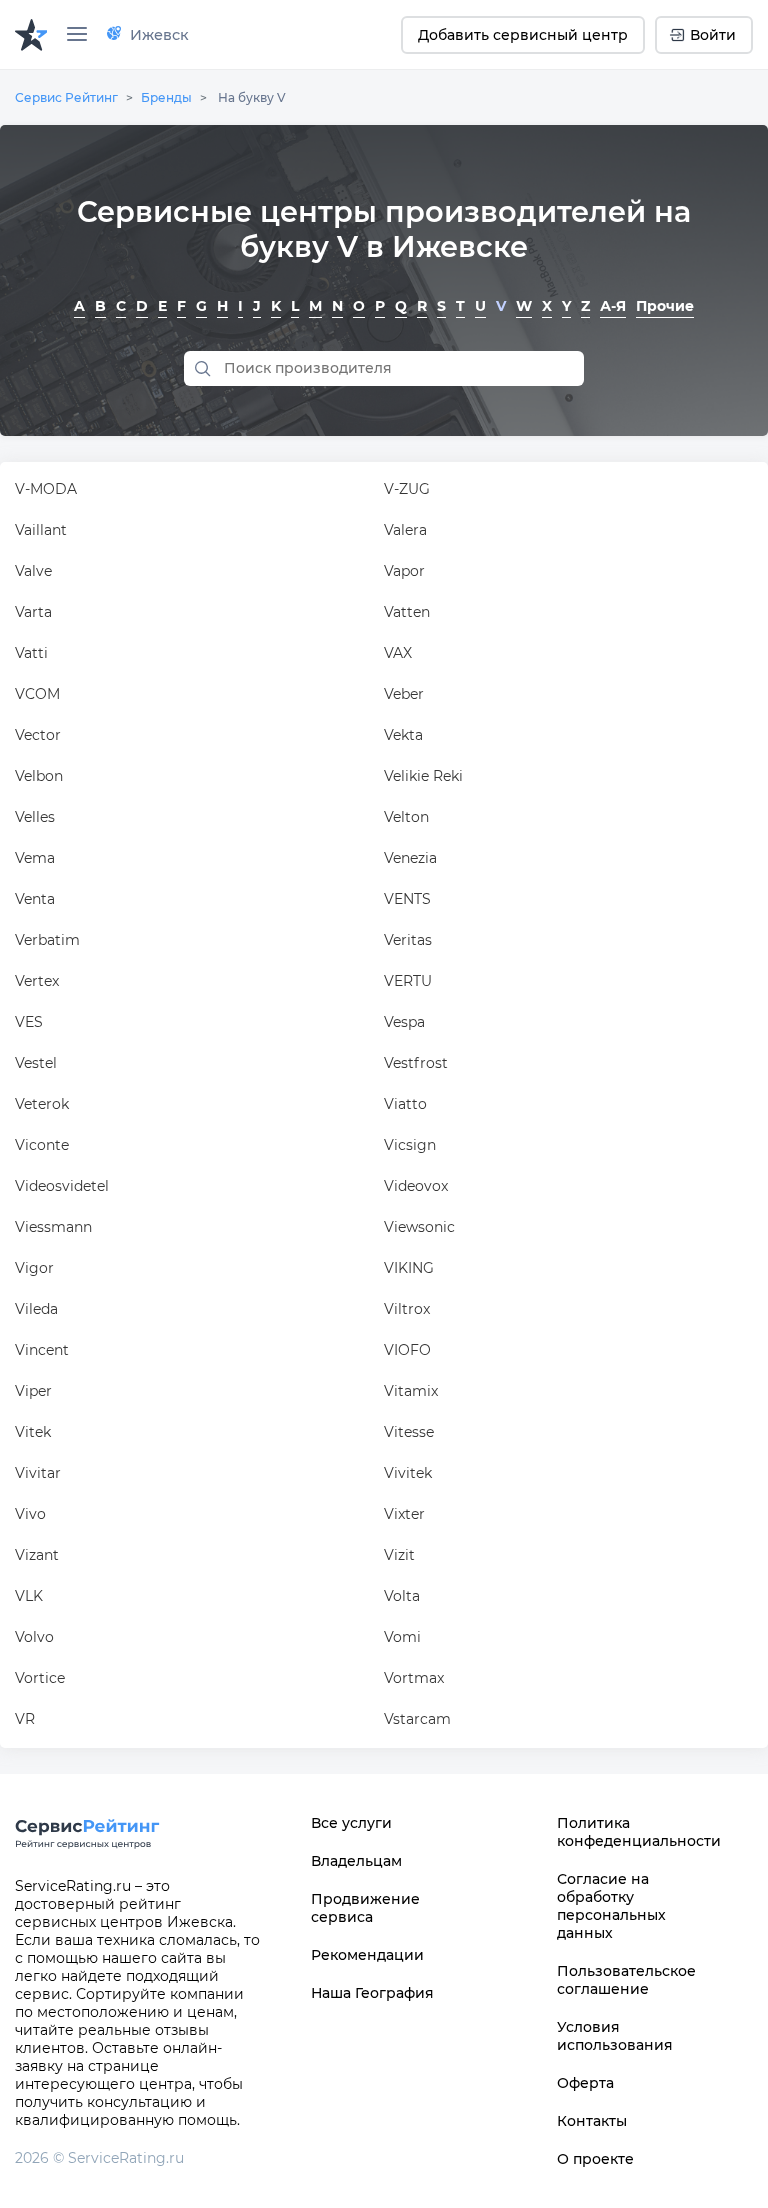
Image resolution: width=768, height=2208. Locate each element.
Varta (33, 612)
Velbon (39, 776)
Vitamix (411, 1391)
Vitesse (409, 1432)
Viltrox (407, 1309)
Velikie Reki (423, 776)
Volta (402, 1596)
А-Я (613, 306)
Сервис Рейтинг (66, 97)
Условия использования (615, 2036)
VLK (29, 1596)
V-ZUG (407, 489)
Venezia (410, 858)
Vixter (404, 1514)
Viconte (42, 1145)
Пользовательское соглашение (626, 1980)
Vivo (30, 1514)
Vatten (407, 612)
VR (25, 1719)
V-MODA (46, 489)
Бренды (166, 97)
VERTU (408, 981)
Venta (35, 899)
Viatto (405, 1104)
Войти (713, 35)
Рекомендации (367, 1955)
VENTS (407, 899)
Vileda (36, 1309)
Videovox (416, 1186)
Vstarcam (417, 1719)
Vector (38, 735)
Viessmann (53, 1227)
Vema (35, 858)
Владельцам (356, 1861)
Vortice (40, 1678)
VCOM (37, 694)
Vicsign (410, 1145)
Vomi (402, 1637)
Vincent (42, 1350)
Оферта (585, 2083)
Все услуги (351, 1823)
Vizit (399, 1555)
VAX (398, 653)
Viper (33, 1391)
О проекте (595, 2159)
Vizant (37, 1555)
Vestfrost (416, 1063)
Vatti (31, 653)
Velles (35, 817)
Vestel (36, 1063)
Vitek (33, 1432)
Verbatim (47, 940)
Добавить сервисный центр (523, 35)
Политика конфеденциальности (630, 1832)
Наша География (372, 1993)
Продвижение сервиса (365, 1908)
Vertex (37, 981)
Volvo (34, 1637)
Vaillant (41, 530)
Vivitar (38, 1473)
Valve (33, 571)
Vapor (404, 571)
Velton (406, 817)
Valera (405, 530)
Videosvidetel (62, 1186)
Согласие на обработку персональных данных (611, 1906)
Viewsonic (419, 1227)
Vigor (34, 1268)
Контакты (592, 2121)
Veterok (42, 1104)
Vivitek (408, 1473)
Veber (404, 694)
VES (29, 1022)
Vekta (403, 735)
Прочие (665, 306)
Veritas (408, 940)
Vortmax (414, 1678)
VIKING (409, 1268)
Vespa (404, 1022)
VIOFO (407, 1350)
